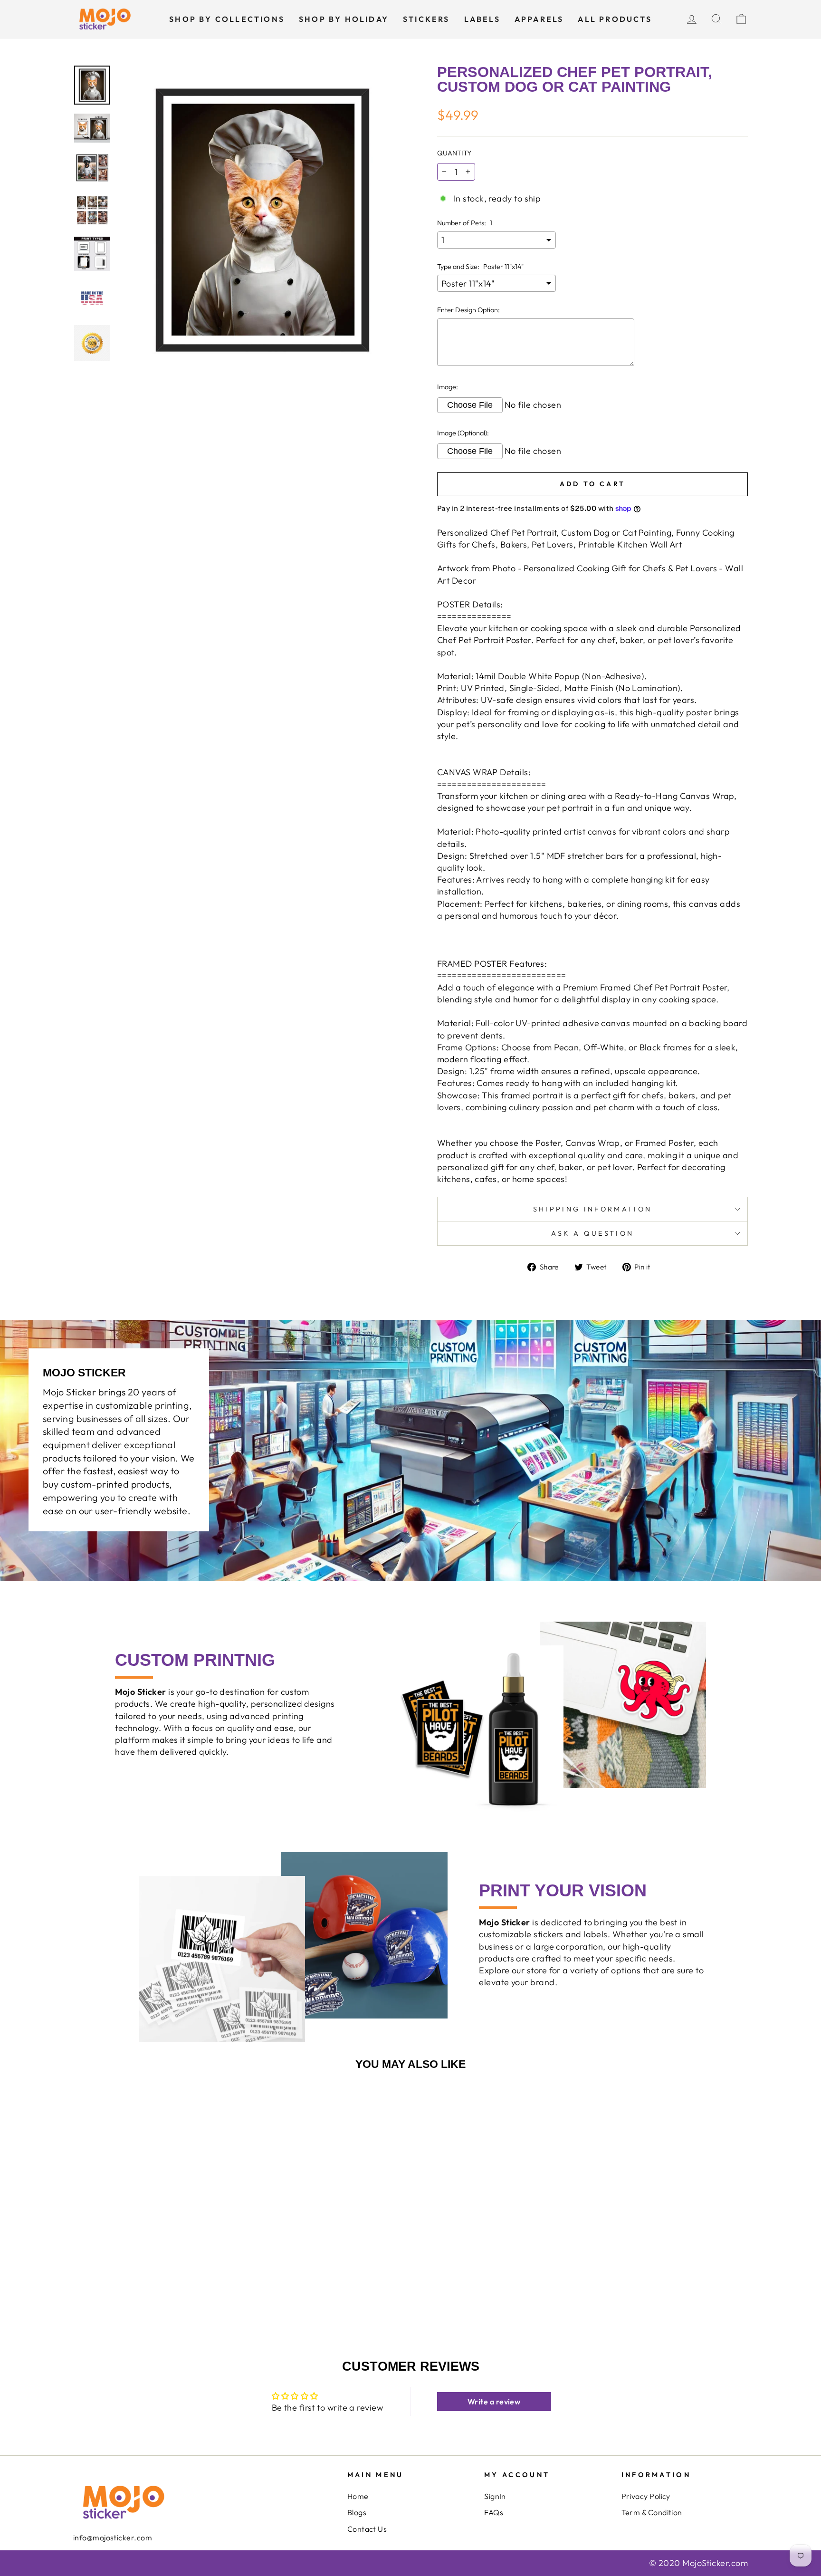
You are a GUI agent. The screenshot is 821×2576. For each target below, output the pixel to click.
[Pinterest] (112, 2557)
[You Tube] (91, 2557)
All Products (615, 19)
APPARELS (539, 19)
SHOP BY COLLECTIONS (227, 19)
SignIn (495, 2496)
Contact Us (367, 2529)
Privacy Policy (646, 2496)
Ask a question (592, 1233)
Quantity (454, 153)
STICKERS (426, 19)
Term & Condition (652, 2512)
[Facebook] (77, 2557)
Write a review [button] (494, 2402)
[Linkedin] (105, 2557)
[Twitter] (84, 2557)
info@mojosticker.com (113, 2538)
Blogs (357, 2512)
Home (358, 2496)
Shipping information (592, 1209)
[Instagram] (98, 2557)
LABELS (482, 19)
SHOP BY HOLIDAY (344, 19)
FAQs (494, 2512)
